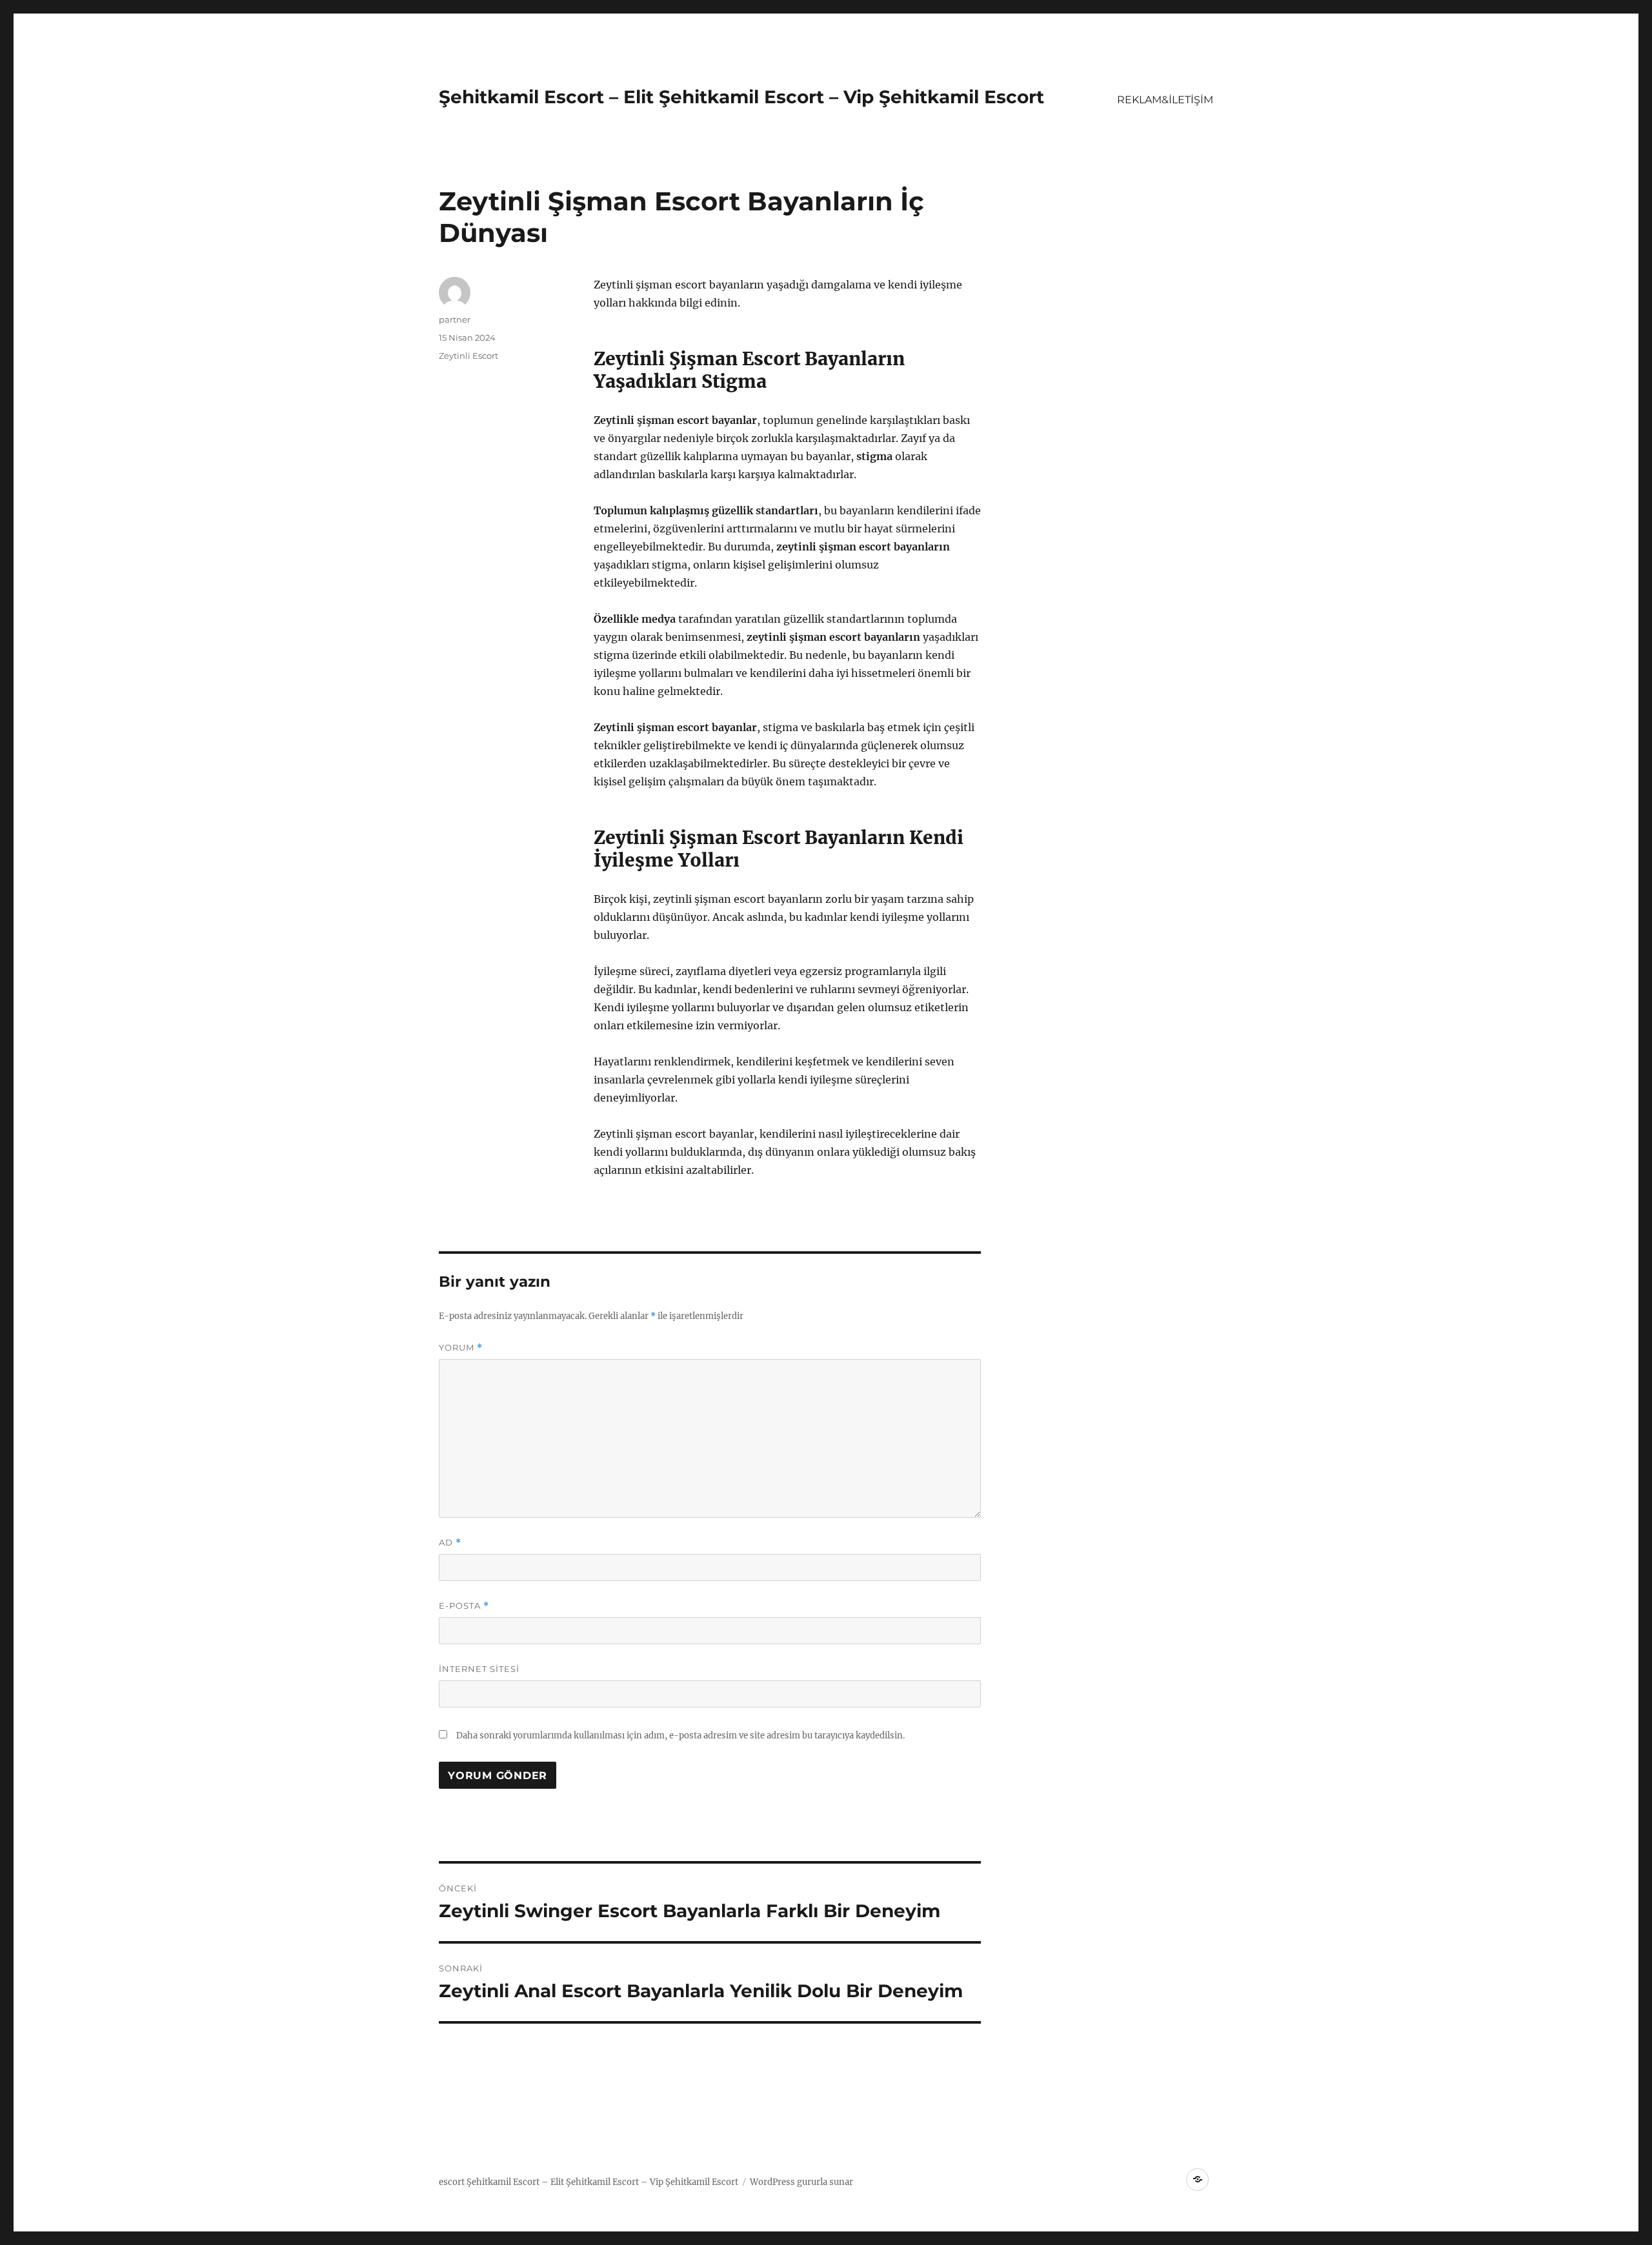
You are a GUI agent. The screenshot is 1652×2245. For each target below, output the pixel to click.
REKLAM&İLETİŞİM (1165, 100)
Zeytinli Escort (468, 356)
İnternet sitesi (479, 1669)
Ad (450, 1543)
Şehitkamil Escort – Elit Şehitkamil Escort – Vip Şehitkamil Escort (741, 97)
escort (452, 2182)
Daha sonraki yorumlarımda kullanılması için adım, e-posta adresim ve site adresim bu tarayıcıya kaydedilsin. (680, 1736)
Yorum (461, 1348)
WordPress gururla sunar (801, 2182)
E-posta (464, 1606)
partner (455, 319)
